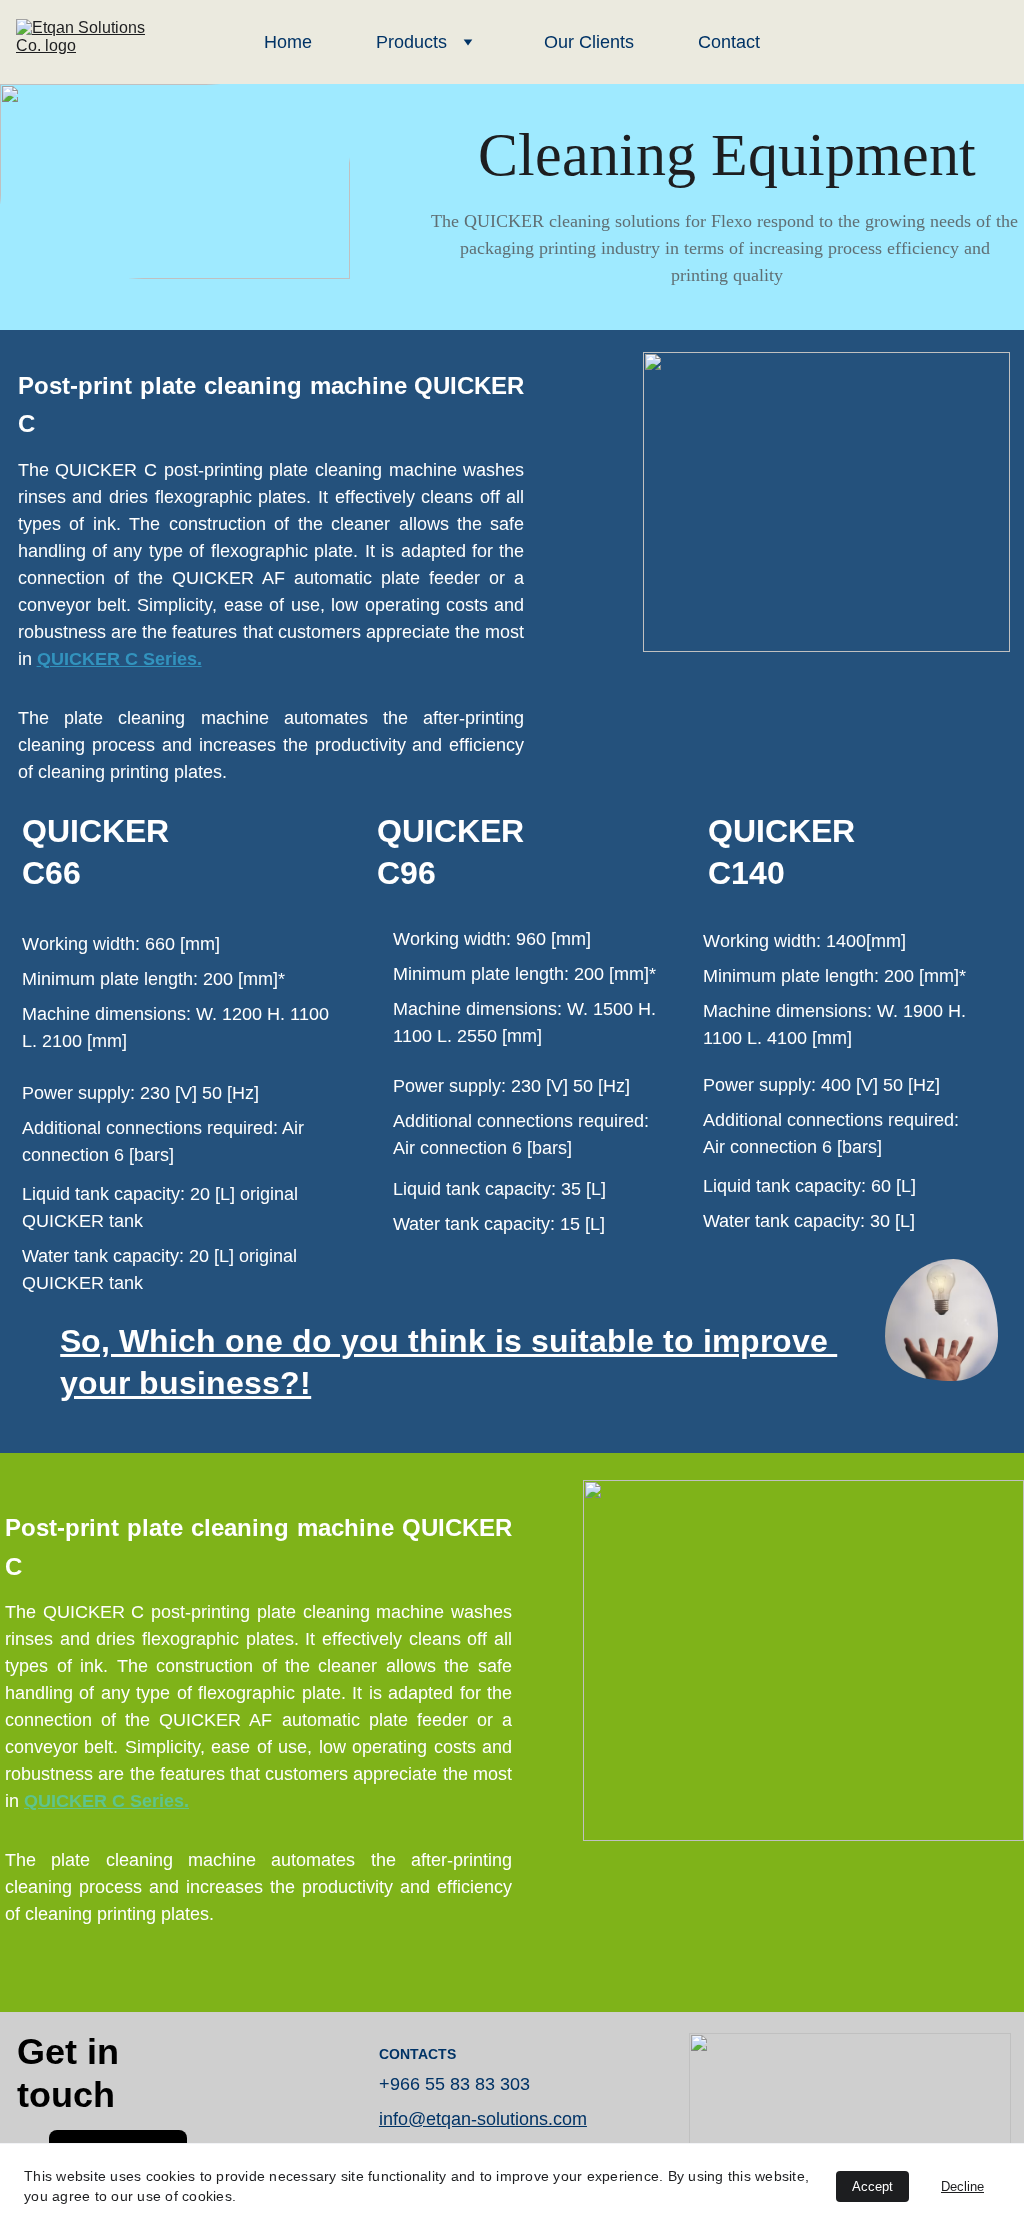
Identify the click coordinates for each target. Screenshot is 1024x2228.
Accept (872, 2186)
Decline (962, 2186)
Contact (729, 42)
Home (288, 42)
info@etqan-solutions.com (483, 2119)
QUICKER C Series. (119, 659)
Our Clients (589, 42)
